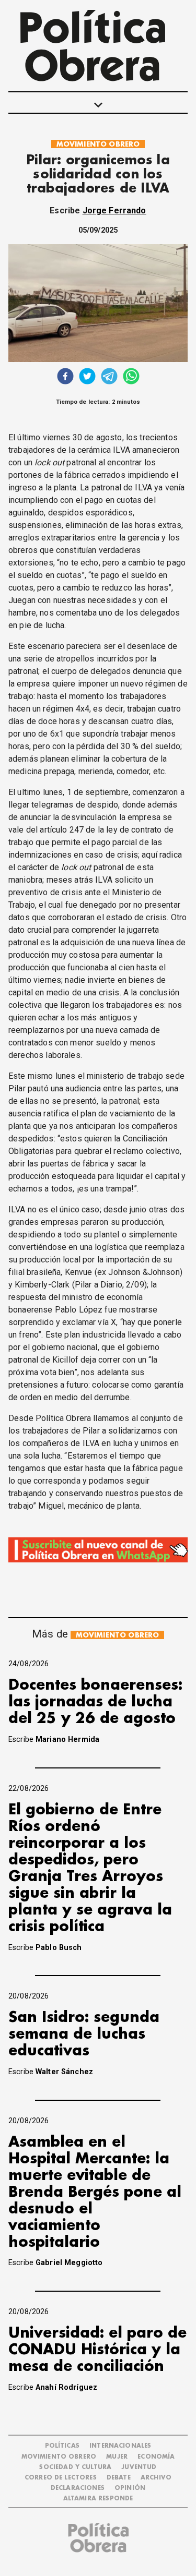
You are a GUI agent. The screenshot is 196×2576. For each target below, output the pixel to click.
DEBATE (119, 2478)
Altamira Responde (98, 2499)
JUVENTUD (139, 2467)
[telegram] (109, 377)
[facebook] (65, 377)
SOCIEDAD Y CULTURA (75, 2467)
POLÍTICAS (62, 2446)
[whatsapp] (131, 377)
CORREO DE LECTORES (61, 2478)
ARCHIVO (156, 2478)
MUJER (117, 2457)
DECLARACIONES (78, 2488)
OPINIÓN (130, 2488)
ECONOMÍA (156, 2457)
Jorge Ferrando (114, 210)
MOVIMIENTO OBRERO (98, 144)
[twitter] (87, 377)
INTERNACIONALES (120, 2446)
